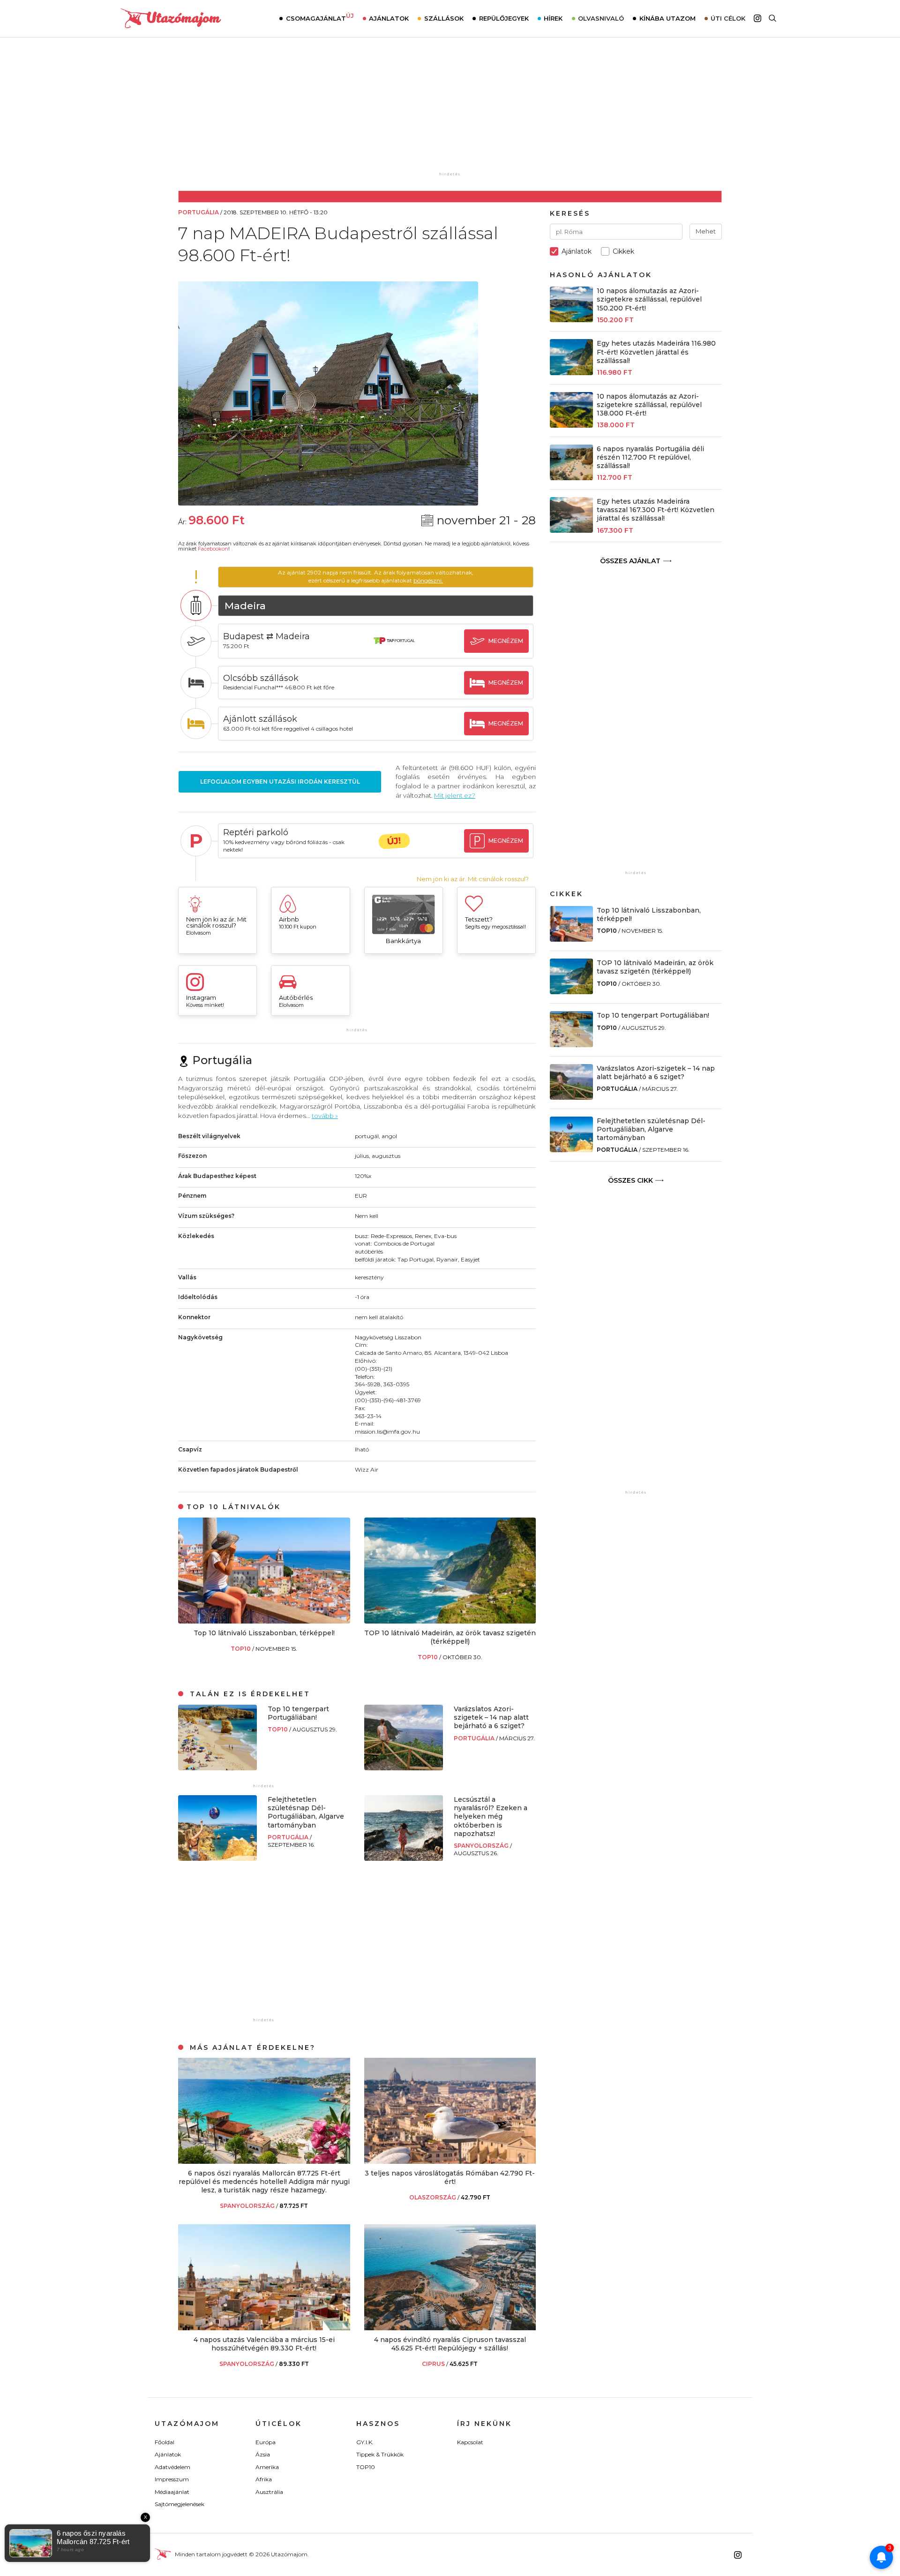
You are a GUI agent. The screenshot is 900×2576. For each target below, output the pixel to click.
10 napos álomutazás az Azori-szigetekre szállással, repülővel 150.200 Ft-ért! (649, 299)
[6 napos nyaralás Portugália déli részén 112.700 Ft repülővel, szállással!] (571, 478)
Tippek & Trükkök (380, 2454)
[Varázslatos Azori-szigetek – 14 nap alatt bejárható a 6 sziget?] (404, 1768)
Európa (266, 2442)
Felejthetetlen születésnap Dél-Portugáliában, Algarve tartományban (306, 1812)
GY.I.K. (365, 2442)
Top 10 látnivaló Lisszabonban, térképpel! (264, 1633)
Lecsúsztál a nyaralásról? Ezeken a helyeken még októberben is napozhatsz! (491, 1817)
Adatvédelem (172, 2467)
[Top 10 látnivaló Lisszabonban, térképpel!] (264, 1621)
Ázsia (263, 2454)
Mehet (706, 231)
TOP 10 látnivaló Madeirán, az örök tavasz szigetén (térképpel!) (450, 1637)
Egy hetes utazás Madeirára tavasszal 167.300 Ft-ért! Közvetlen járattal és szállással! (656, 510)
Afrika (264, 2479)
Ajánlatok (389, 18)
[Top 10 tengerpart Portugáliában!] (217, 1768)
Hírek (553, 18)
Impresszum (172, 2479)
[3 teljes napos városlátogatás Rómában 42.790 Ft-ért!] (450, 2161)
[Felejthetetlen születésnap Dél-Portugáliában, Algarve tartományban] (217, 1858)
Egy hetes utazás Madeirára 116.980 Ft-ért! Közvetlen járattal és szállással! (656, 352)
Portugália (475, 1738)
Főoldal (165, 2442)
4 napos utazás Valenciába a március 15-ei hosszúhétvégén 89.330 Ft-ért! (264, 2344)
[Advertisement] (450, 111)
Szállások (444, 18)
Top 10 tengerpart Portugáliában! (298, 1713)
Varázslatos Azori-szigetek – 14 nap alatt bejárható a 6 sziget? (491, 1717)
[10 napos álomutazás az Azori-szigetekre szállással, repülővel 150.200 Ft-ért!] (571, 320)
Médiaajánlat (172, 2492)
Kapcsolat (470, 2442)
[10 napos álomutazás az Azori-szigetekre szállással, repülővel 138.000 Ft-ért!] (571, 425)
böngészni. (428, 580)
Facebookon (213, 549)
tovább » (325, 1116)
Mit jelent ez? (455, 795)
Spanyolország (482, 1846)
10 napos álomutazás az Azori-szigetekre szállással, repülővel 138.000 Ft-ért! (649, 405)
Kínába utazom (667, 18)
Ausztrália (269, 2492)
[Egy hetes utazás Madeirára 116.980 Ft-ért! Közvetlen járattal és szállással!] (571, 373)
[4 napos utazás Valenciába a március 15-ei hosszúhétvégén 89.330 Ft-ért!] (264, 2328)
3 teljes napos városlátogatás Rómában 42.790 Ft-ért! (450, 2177)
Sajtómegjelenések (180, 2504)
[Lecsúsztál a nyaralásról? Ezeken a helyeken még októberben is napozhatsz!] (404, 1858)
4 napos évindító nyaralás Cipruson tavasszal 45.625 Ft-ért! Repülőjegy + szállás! (450, 2344)
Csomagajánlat (320, 17)
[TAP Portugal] (394, 650)
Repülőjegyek (504, 18)
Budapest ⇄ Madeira (266, 636)
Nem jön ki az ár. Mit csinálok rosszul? (473, 879)
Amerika (267, 2467)
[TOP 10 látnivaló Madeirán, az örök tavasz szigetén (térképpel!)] (450, 1621)
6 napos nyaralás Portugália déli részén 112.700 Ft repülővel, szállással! (650, 457)
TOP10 (241, 1649)
